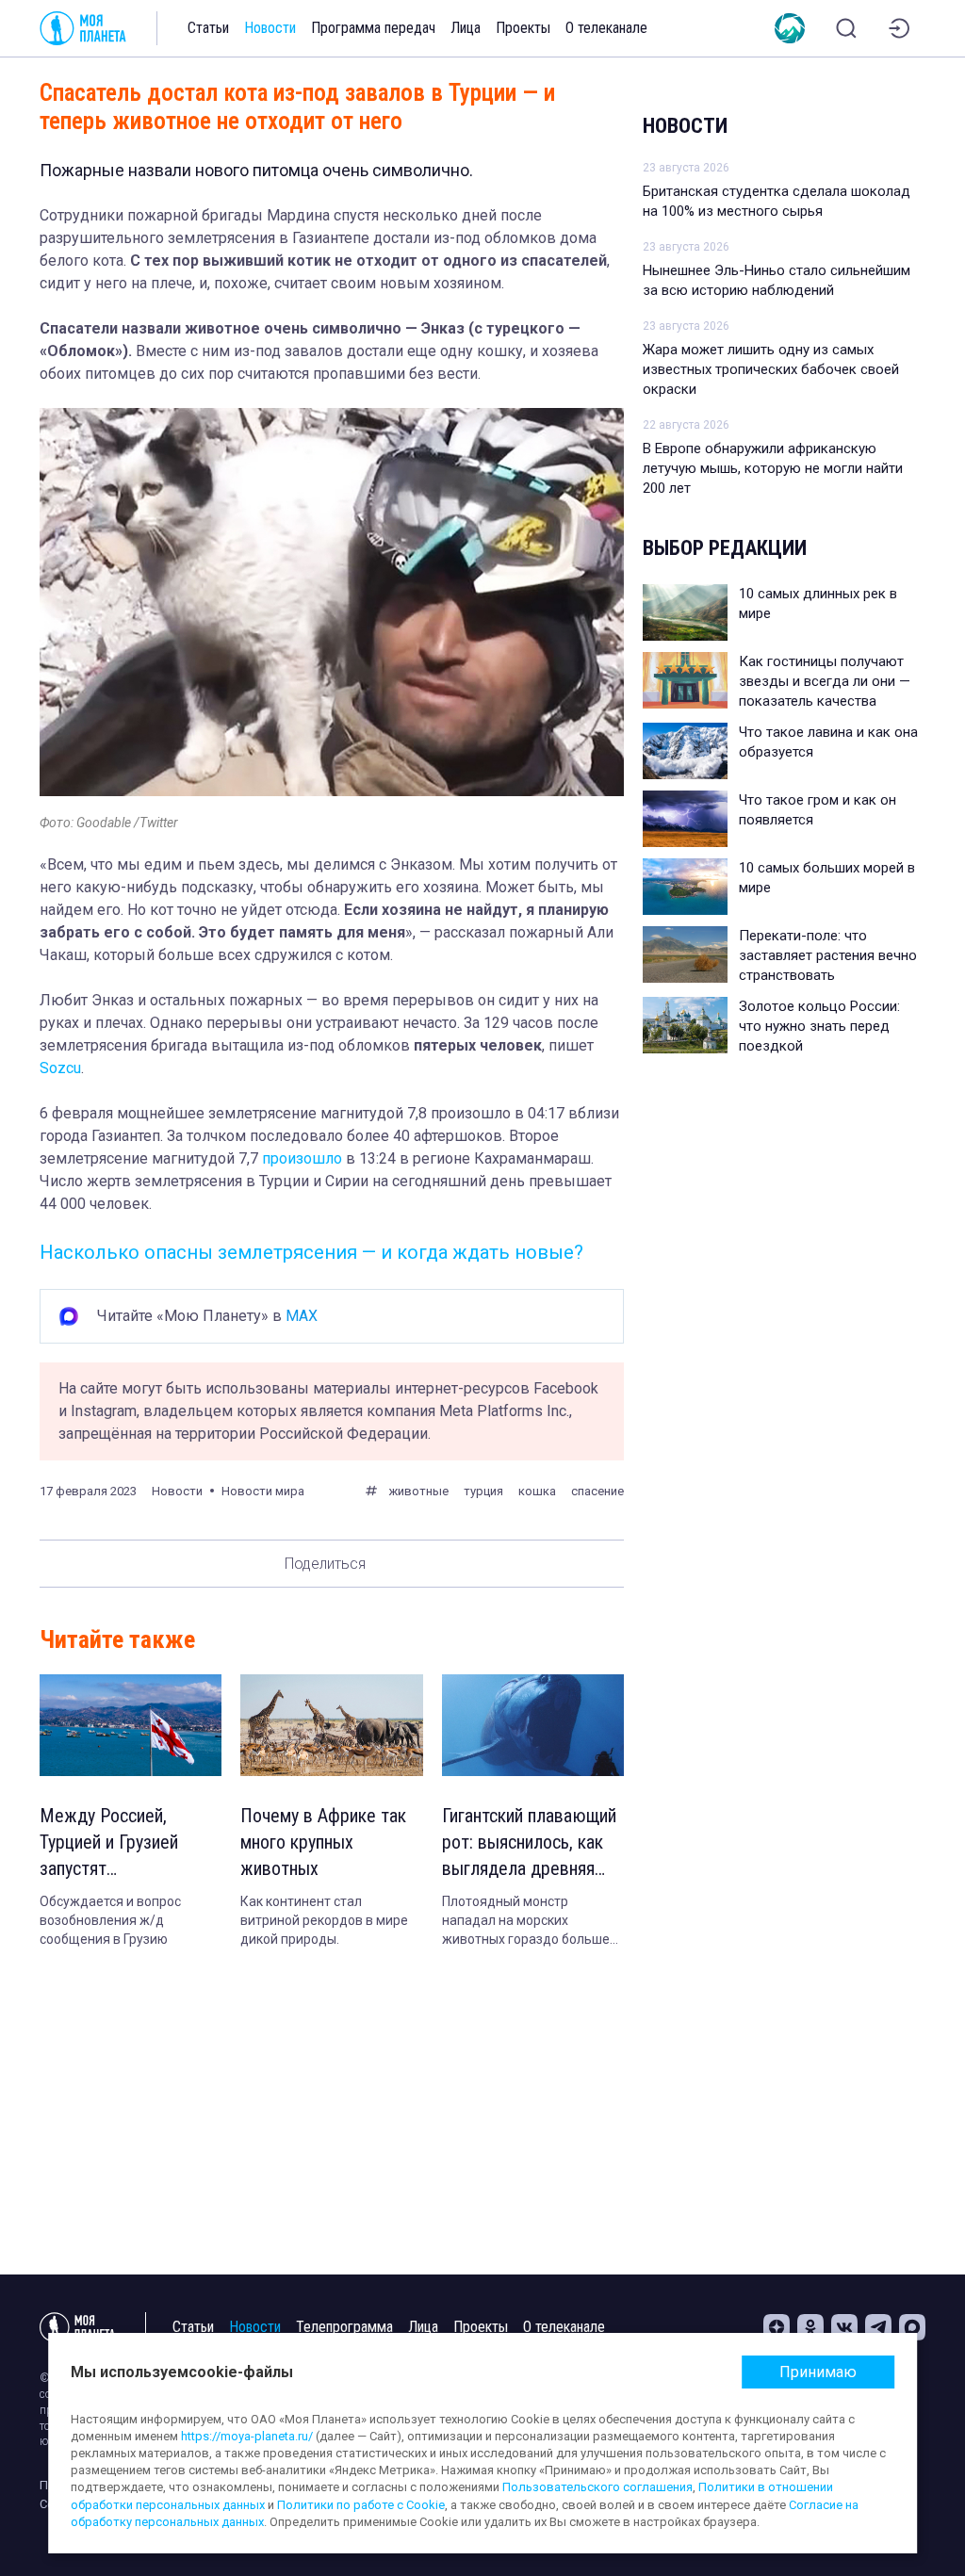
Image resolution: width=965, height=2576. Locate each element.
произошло (302, 1158)
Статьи (208, 28)
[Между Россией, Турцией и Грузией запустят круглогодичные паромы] (131, 1726)
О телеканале (606, 28)
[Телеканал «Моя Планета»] (83, 28)
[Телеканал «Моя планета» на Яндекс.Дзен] (777, 2327)
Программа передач (373, 28)
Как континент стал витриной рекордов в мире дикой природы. (324, 1920)
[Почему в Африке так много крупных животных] (331, 1726)
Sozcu (60, 1068)
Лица (466, 28)
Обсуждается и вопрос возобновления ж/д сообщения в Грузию (110, 1920)
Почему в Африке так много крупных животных (323, 1842)
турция (483, 1491)
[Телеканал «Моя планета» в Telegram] (878, 2327)
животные (418, 1491)
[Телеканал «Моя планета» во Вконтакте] (844, 2327)
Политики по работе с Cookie (361, 2505)
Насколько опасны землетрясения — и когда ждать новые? (311, 1252)
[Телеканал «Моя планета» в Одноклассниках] (810, 2327)
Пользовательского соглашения (597, 2487)
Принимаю (818, 2372)
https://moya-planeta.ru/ (247, 2436)
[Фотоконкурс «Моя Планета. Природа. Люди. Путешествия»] (790, 28)
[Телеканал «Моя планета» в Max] (912, 2327)
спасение (597, 1491)
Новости (270, 28)
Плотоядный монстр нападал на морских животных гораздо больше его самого (526, 1921)
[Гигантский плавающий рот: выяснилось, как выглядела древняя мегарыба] (533, 1726)
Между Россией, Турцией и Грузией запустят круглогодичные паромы (109, 1843)
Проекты (523, 28)
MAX (302, 1316)
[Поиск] (846, 28)
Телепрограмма (344, 2327)
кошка (537, 1491)
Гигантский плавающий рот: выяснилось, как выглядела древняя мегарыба (529, 1843)
